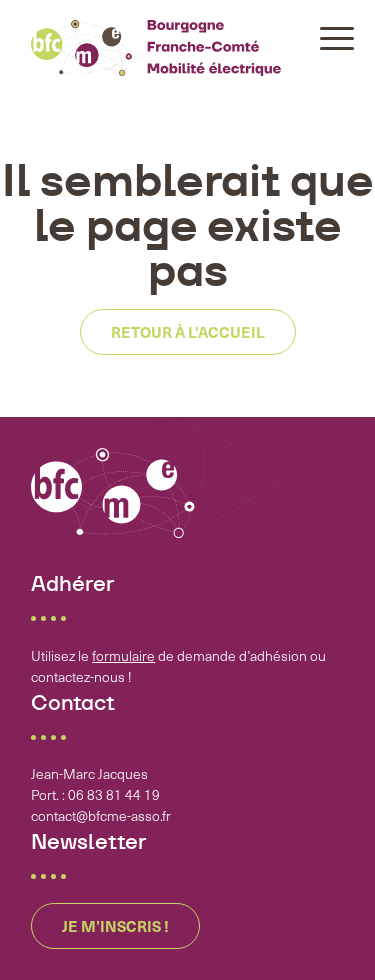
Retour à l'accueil (188, 331)
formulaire (123, 655)
